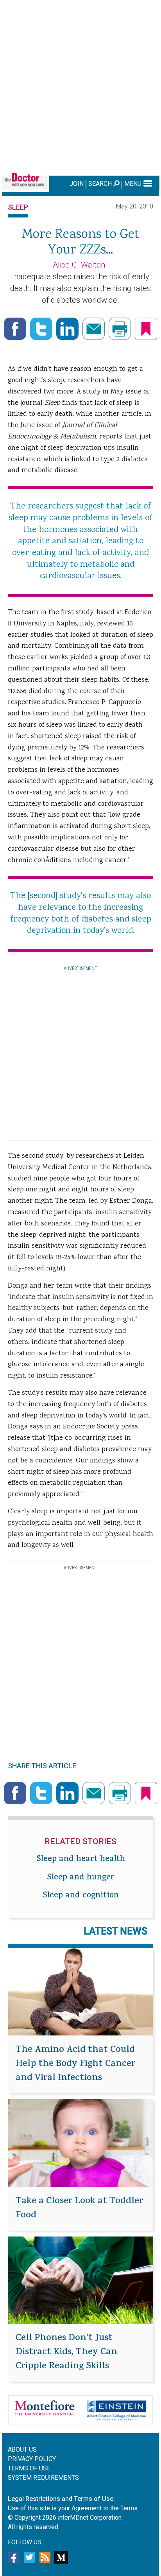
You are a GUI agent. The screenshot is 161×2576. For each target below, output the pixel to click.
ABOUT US (22, 2449)
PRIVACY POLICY (32, 2459)
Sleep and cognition (81, 1896)
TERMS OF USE (29, 2468)
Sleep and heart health (81, 1860)
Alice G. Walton (79, 265)
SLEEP (18, 207)
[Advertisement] (80, 86)
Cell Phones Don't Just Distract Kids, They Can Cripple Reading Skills (66, 2353)
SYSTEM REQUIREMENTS (43, 2478)
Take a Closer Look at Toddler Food (79, 2209)
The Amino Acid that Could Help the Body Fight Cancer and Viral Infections (75, 2064)
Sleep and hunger (81, 1878)
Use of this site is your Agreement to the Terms (73, 2508)
